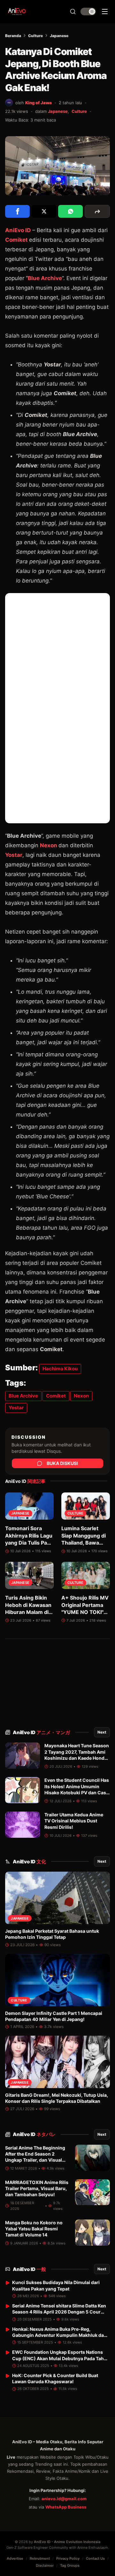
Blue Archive (45, 278)
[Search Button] (73, 12)
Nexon (49, 845)
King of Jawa (38, 103)
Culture (35, 36)
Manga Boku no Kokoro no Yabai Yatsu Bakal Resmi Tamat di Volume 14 (34, 2229)
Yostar (14, 855)
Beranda (13, 36)
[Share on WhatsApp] (70, 211)
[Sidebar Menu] (105, 12)
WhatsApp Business (66, 2507)
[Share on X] (44, 211)
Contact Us (95, 2558)
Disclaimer (45, 2565)
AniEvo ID (41, 1732)
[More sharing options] (97, 211)
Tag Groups (70, 2565)
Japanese (59, 36)
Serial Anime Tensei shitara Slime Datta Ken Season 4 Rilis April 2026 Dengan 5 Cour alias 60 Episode (59, 2312)
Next (102, 1732)
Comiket (16, 240)
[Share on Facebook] (17, 211)
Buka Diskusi (62, 1463)
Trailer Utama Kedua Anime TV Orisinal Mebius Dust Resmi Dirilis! (74, 1821)
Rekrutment (40, 2558)
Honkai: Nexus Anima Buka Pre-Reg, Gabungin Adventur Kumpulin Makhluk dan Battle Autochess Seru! (59, 2335)
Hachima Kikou (60, 1369)
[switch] (88, 12)
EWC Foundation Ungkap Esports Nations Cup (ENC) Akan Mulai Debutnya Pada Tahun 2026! (61, 2358)
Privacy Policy (68, 2558)
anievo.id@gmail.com (64, 2499)
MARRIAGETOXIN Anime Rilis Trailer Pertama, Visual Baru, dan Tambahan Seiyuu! (37, 2188)
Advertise (15, 2558)
